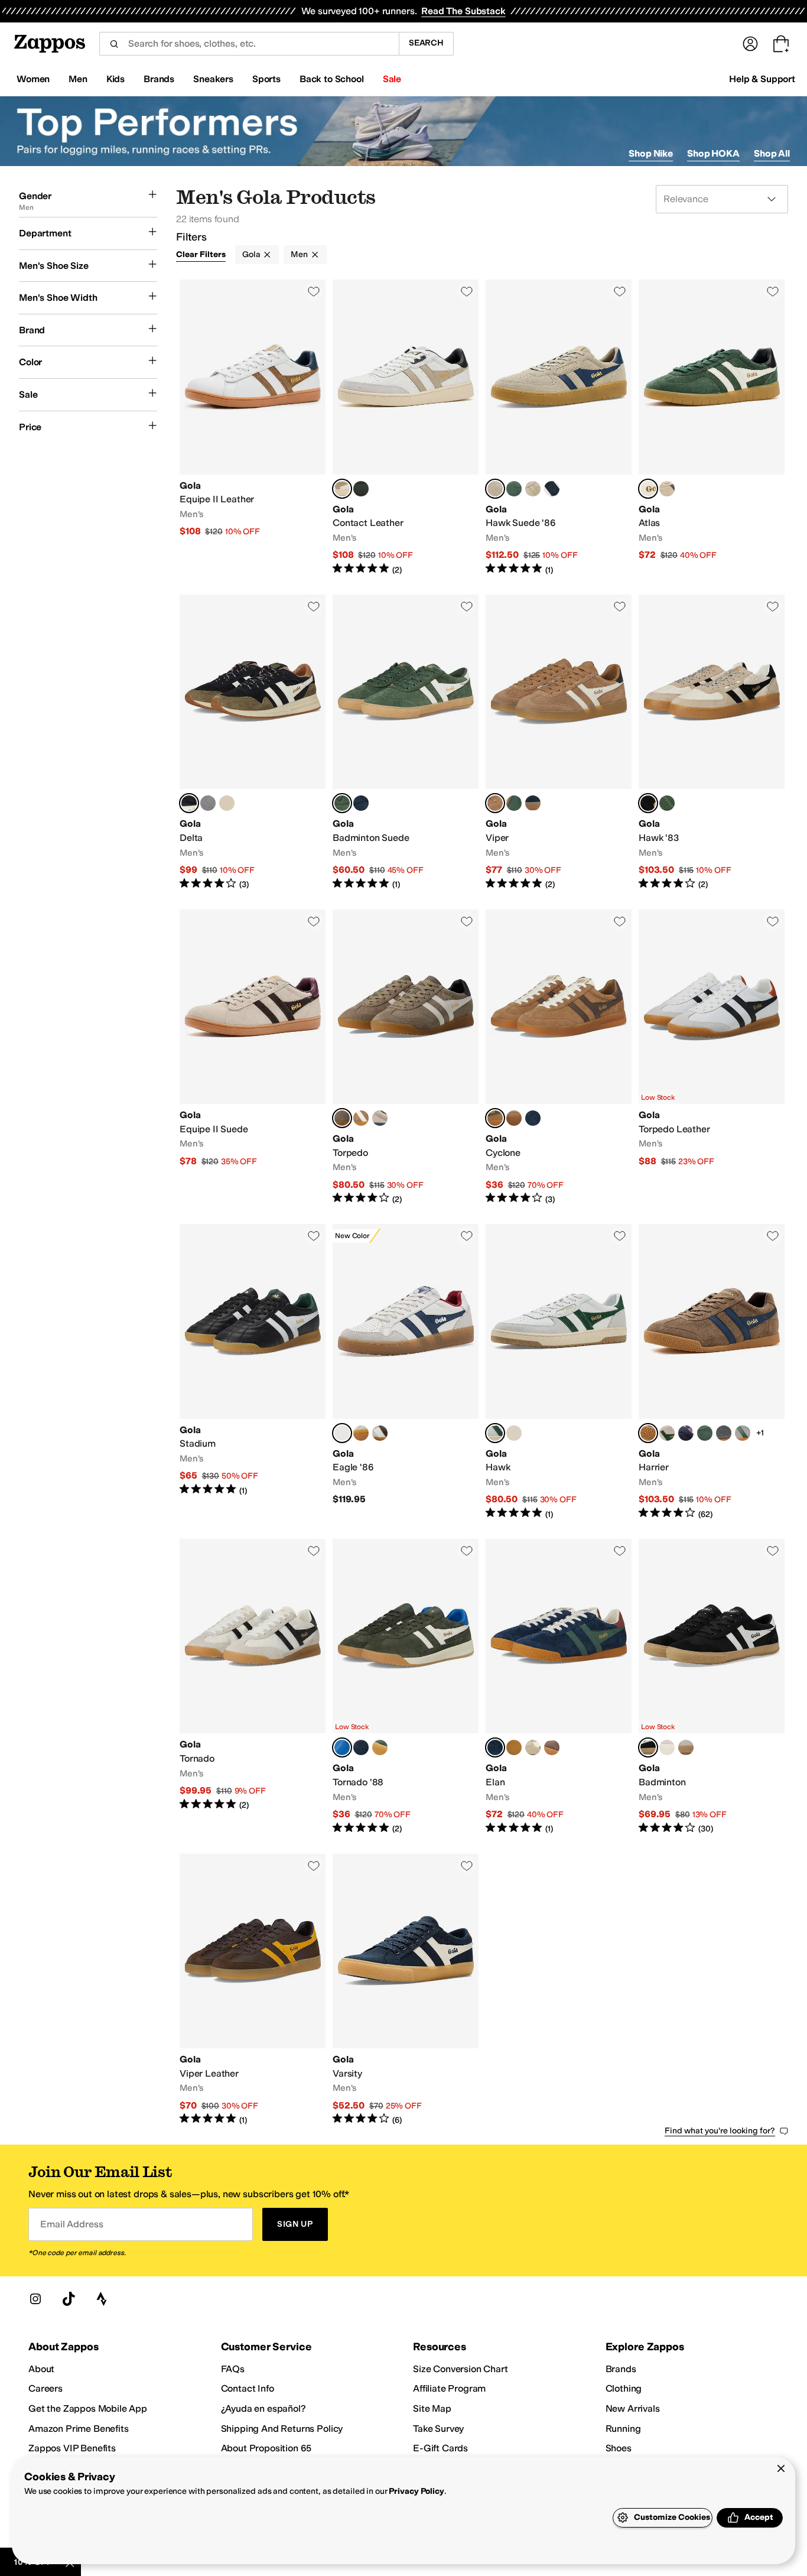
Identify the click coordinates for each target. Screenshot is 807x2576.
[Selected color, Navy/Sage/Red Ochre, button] (495, 1747)
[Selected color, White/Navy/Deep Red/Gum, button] (342, 1433)
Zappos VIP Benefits (72, 2448)
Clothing (624, 2388)
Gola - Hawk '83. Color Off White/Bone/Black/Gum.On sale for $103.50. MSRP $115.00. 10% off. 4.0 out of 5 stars (712, 743)
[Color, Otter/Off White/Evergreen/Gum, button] (514, 803)
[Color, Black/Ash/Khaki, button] (208, 803)
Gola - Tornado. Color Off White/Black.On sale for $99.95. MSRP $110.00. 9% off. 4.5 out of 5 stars (253, 1687)
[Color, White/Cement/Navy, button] (514, 1433)
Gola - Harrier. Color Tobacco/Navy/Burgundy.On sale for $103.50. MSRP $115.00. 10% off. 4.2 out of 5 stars (712, 1372)
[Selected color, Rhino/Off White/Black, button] (342, 1118)
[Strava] (102, 2299)
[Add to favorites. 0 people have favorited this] (314, 291)
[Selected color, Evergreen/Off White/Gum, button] (342, 803)
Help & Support (762, 79)
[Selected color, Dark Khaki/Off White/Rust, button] (342, 1747)
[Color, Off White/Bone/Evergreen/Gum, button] (667, 803)
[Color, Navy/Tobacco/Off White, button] (227, 803)
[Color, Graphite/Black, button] (724, 1433)
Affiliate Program (449, 2388)
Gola (251, 254)
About (41, 2369)
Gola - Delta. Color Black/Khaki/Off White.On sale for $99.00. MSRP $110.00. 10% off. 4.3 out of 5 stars (253, 743)
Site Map (432, 2408)
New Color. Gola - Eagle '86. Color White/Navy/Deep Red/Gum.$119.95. (406, 1372)
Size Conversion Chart (461, 2369)
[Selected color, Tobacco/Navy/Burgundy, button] (648, 1433)
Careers (45, 2388)
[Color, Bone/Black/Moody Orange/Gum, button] (667, 489)
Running (623, 2429)
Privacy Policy (416, 2491)
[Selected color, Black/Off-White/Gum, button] (648, 1747)
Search (426, 43)
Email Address (71, 2224)
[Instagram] (35, 2299)
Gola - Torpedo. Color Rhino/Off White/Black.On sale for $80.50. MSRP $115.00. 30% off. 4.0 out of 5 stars (406, 1058)
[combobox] (249, 44)
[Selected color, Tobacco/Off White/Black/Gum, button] (495, 803)
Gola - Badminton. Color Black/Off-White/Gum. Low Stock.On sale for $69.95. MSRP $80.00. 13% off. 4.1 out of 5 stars (712, 1687)
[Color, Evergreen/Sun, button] (705, 1433)
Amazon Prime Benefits (79, 2429)
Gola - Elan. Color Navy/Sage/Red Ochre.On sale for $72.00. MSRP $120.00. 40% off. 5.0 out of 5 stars (559, 1687)
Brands (621, 2369)
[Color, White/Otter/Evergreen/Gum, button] (380, 1433)
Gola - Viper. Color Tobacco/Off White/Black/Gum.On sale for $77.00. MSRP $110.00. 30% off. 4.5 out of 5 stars (559, 743)
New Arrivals (633, 2408)
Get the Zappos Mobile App (88, 2408)
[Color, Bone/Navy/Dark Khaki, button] (380, 1118)
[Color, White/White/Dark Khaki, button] (361, 489)
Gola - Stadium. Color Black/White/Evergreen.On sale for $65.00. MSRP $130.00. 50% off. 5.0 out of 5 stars (253, 1372)
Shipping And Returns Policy (282, 2429)
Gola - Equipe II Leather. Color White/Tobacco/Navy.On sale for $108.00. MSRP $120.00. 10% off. (253, 428)
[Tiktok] (69, 2299)
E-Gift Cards (440, 2448)
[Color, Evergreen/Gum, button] (514, 489)
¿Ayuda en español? (263, 2408)
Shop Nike (651, 153)
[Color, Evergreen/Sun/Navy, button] (380, 1747)
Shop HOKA (713, 153)
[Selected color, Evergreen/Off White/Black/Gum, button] (648, 489)
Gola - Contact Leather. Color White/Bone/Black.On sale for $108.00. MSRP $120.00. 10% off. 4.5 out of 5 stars (406, 428)
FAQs (233, 2369)
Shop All (772, 153)
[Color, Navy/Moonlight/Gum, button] (533, 1118)
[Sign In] (750, 44)
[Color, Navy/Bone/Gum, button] (533, 803)
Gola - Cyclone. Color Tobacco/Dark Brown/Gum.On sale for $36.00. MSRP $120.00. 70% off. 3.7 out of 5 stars (559, 1058)
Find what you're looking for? (720, 2131)
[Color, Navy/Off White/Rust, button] (361, 1747)
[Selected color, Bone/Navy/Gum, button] (495, 489)
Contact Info (248, 2388)
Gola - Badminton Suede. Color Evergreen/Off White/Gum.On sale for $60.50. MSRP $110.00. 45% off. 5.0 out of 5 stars (406, 743)
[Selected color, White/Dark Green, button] (495, 1433)
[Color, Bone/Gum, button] (533, 489)
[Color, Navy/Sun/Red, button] (686, 1433)
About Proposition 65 (266, 2448)
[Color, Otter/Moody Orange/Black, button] (552, 1747)
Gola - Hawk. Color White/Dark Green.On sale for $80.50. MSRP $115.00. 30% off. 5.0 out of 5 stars (559, 1372)
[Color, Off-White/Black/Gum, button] (686, 1747)
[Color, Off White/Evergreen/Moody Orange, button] (667, 1433)
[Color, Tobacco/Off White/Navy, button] (361, 1118)
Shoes (619, 2448)
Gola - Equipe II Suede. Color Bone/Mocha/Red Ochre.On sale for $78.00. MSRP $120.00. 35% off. (253, 1058)
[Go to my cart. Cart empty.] (781, 44)
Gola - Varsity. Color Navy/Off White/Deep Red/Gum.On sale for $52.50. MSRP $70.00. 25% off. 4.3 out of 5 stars (406, 1990)
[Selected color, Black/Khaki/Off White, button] (189, 803)
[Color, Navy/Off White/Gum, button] (552, 489)
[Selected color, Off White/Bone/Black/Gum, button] (648, 803)
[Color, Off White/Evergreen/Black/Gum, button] (361, 1433)
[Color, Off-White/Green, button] (667, 1747)
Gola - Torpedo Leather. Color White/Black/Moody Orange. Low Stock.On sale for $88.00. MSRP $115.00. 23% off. (712, 1058)
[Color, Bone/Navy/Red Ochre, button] (533, 1747)
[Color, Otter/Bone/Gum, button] (514, 1118)
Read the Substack (463, 11)
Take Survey (438, 2429)
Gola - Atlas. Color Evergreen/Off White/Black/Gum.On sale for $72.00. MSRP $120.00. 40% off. (712, 428)
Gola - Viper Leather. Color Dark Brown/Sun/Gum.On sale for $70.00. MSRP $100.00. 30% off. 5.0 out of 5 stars (253, 1990)
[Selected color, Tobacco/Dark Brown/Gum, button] (495, 1118)
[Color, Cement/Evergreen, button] (743, 1433)
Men (299, 254)
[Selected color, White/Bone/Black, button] (342, 489)
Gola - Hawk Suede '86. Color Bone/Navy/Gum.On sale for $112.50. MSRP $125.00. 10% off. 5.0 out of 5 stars (559, 428)
